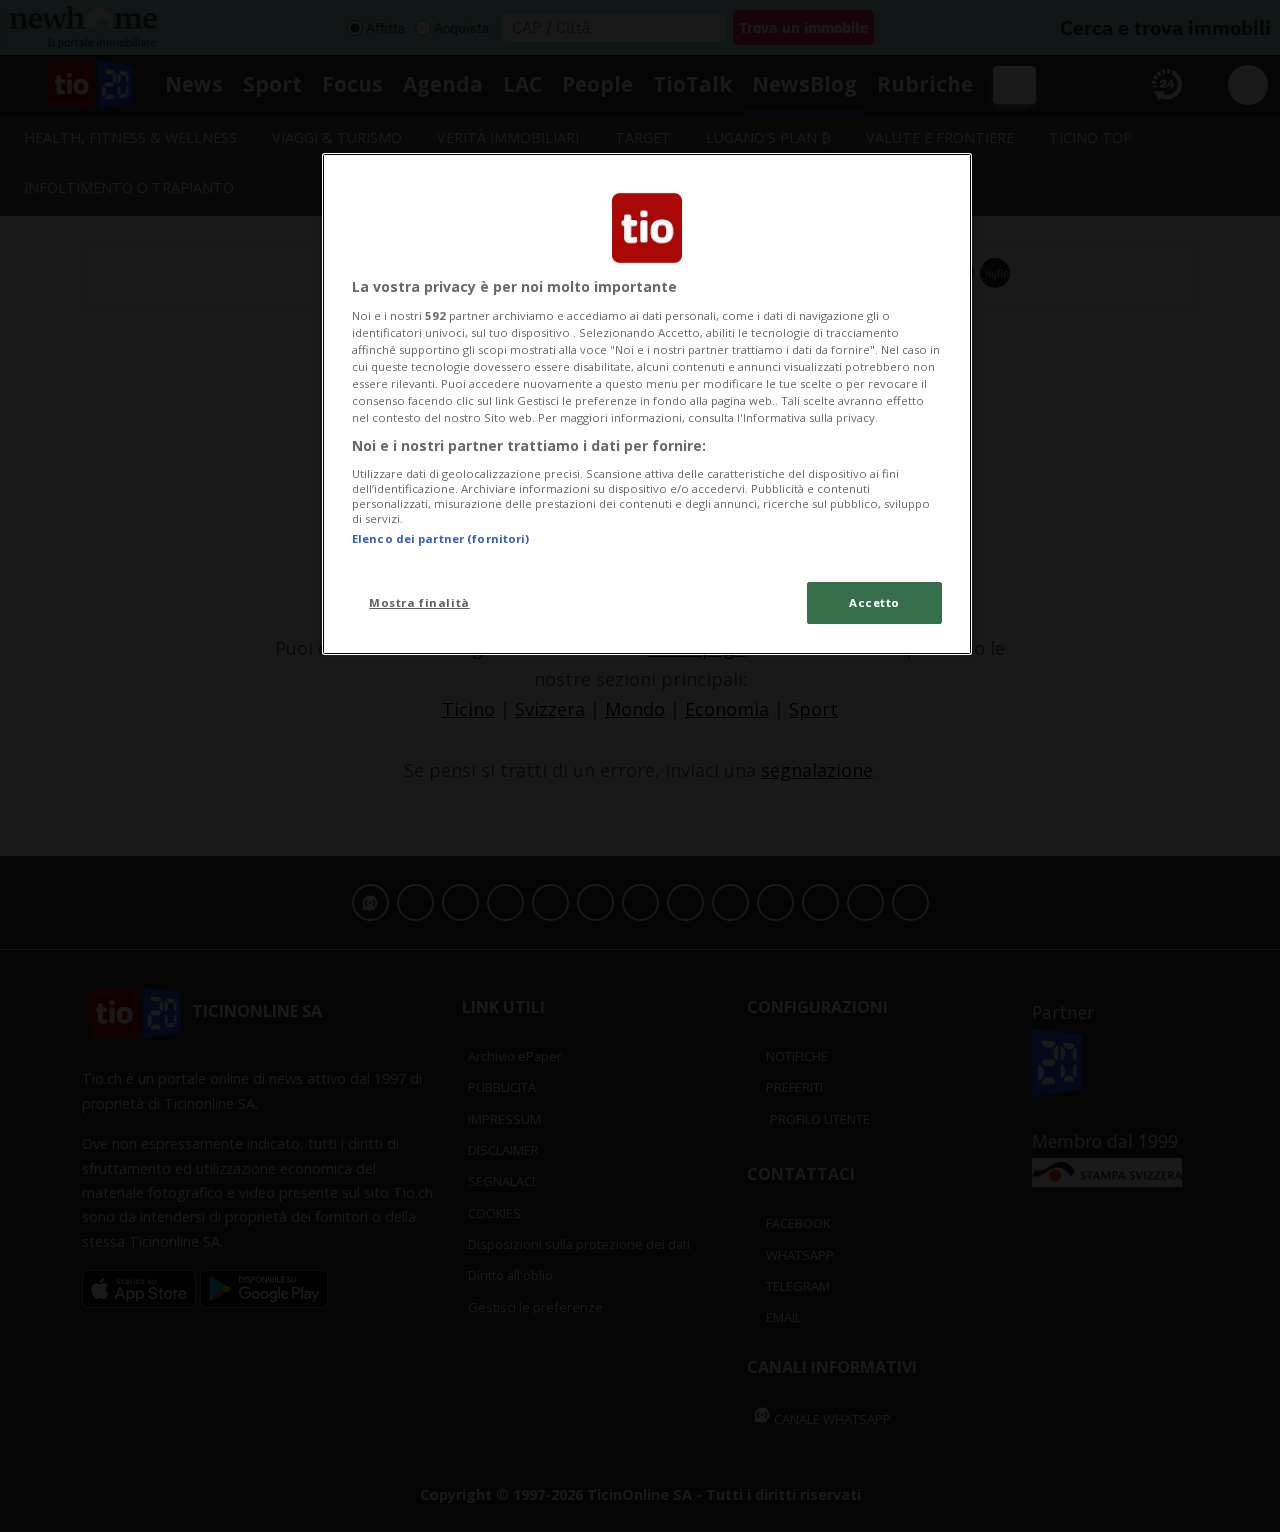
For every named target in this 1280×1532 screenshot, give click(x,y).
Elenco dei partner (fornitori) (440, 538)
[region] (647, 404)
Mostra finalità (419, 602)
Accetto (874, 602)
